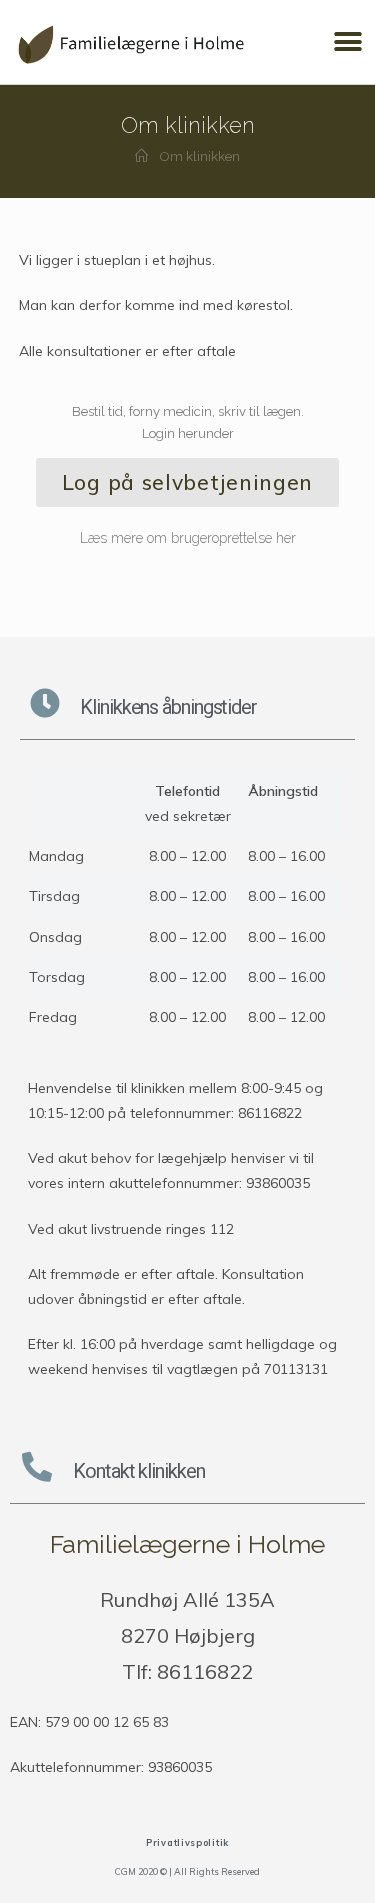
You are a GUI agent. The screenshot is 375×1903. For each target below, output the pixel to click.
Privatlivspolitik (187, 1842)
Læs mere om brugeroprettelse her (188, 538)
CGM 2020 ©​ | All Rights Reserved (187, 1871)
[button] (347, 42)
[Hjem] (141, 156)
